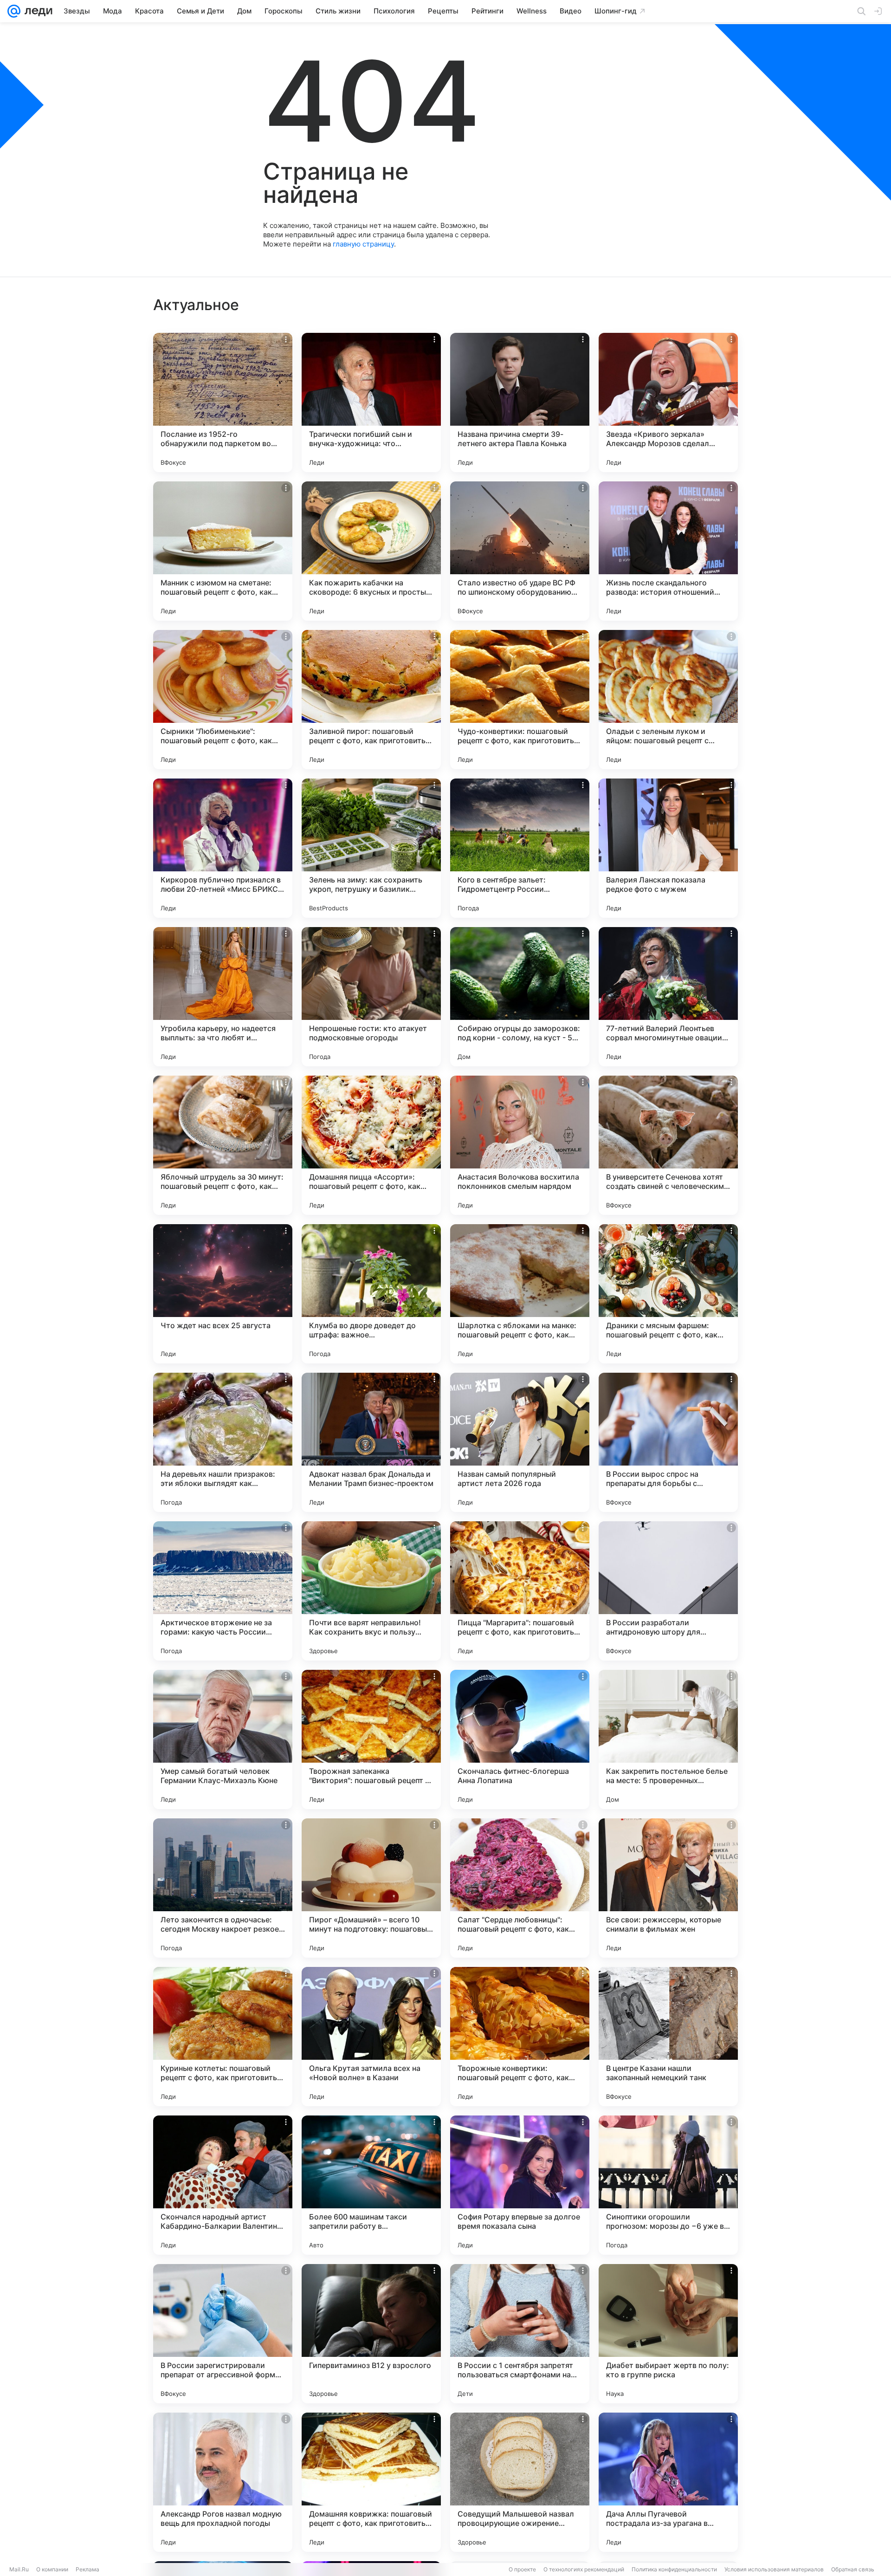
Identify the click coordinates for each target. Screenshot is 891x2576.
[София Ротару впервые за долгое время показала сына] (520, 2185)
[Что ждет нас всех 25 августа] (223, 1294)
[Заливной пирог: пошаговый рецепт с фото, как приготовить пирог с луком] (371, 700)
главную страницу (363, 244)
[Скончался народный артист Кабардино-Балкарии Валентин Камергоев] (223, 2185)
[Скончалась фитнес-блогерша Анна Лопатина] (520, 1739)
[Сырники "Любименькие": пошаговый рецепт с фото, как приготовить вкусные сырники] (223, 700)
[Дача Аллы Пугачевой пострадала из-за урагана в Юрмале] (668, 2482)
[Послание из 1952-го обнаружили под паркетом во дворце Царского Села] (223, 402)
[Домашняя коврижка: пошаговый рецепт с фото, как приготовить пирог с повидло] (371, 2482)
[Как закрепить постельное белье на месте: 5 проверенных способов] (668, 1739)
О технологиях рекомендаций (584, 2569)
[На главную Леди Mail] (36, 11)
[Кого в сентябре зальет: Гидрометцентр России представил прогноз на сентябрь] (520, 848)
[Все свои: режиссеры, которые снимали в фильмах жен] (668, 1888)
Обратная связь (853, 2569)
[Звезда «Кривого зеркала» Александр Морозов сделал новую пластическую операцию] (668, 402)
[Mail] (14, 11)
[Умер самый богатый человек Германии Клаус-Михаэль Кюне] (223, 1739)
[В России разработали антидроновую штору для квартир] (668, 1591)
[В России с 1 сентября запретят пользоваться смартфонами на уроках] (520, 2334)
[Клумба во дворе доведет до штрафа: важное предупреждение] (371, 1294)
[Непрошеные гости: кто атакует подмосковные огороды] (371, 997)
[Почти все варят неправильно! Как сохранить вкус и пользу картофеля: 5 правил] (371, 1591)
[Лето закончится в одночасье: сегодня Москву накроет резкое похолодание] (223, 1888)
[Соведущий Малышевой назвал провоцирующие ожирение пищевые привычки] (520, 2482)
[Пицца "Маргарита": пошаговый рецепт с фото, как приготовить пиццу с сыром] (520, 1591)
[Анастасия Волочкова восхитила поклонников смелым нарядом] (520, 1145)
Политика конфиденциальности (674, 2569)
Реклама (87, 2569)
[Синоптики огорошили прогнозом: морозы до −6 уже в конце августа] (668, 2185)
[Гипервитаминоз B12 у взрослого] (371, 2334)
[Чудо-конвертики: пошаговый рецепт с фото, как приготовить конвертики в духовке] (520, 700)
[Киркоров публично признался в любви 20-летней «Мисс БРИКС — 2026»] (223, 848)
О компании (52, 2569)
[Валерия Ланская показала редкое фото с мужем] (668, 848)
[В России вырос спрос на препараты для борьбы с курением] (668, 1442)
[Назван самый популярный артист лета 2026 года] (520, 1442)
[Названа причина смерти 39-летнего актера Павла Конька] (520, 402)
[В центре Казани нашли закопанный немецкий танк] (668, 2037)
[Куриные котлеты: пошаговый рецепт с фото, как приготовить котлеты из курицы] (223, 2037)
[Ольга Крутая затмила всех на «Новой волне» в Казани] (371, 2037)
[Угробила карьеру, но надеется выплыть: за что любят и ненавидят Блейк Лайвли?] (223, 997)
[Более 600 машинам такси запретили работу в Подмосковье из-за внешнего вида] (371, 2185)
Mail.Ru (19, 2569)
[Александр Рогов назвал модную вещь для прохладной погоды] (223, 2482)
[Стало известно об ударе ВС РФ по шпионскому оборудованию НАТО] (520, 551)
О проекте (522, 2569)
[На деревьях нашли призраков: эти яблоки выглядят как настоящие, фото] (223, 1442)
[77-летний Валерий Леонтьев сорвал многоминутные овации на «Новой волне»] (668, 997)
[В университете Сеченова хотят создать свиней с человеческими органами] (668, 1145)
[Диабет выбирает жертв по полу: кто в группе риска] (668, 2334)
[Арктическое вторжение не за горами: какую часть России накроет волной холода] (223, 1591)
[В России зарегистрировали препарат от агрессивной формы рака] (223, 2334)
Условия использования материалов (774, 2569)
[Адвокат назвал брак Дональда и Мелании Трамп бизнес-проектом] (371, 1442)
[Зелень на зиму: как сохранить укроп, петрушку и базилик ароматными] (371, 848)
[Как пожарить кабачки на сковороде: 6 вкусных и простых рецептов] (371, 551)
